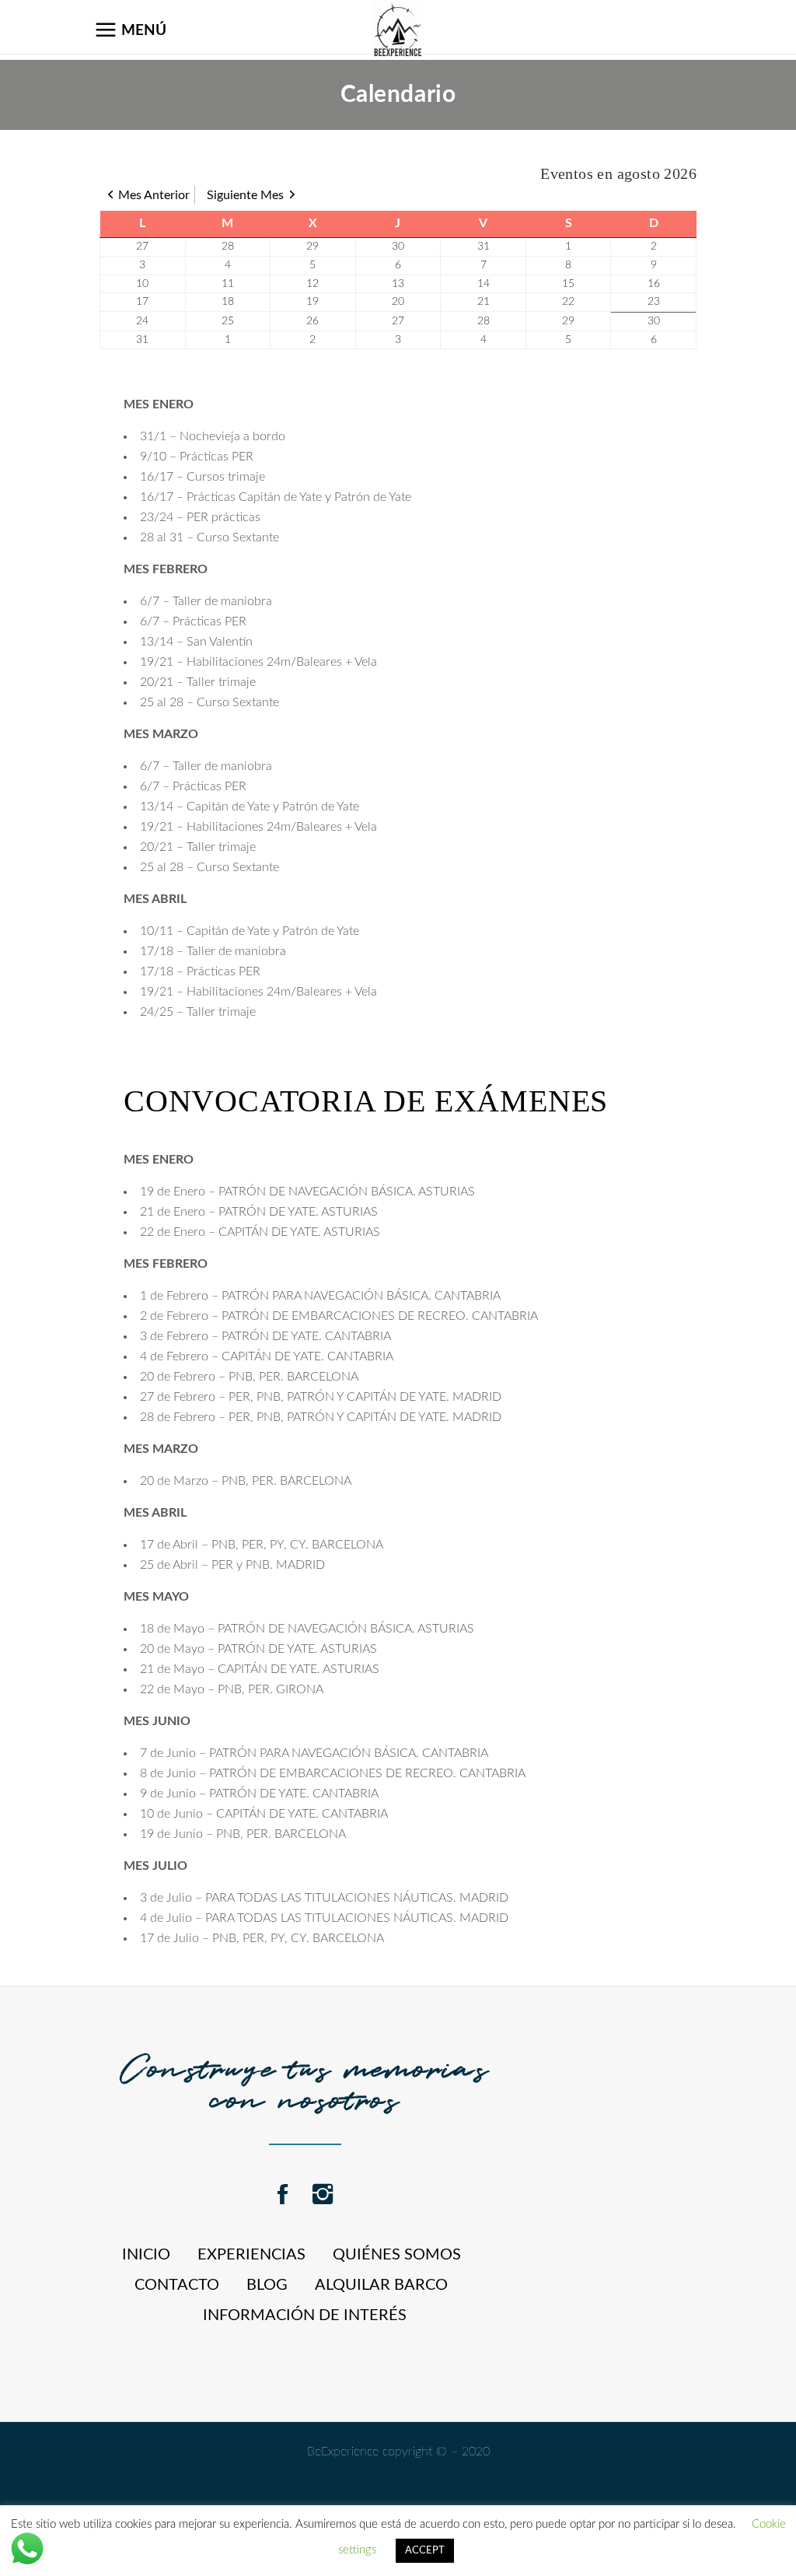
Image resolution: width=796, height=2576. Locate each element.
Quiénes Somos (397, 2255)
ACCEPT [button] (425, 2551)
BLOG (267, 2285)
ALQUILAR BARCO (381, 2285)
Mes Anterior (154, 195)
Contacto (177, 2285)
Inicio (146, 2255)
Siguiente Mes (245, 195)
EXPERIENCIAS (251, 2255)
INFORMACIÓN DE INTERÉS (305, 2315)
